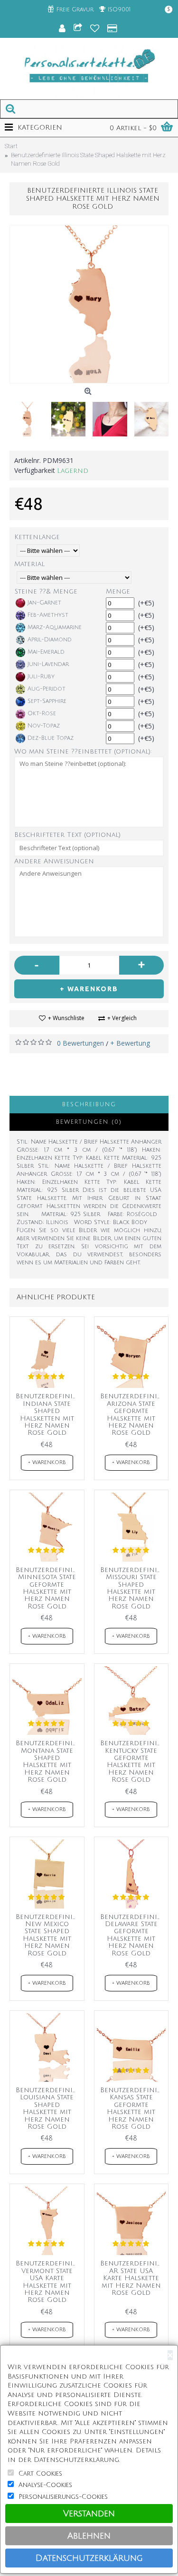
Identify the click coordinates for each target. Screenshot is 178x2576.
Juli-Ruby (41, 677)
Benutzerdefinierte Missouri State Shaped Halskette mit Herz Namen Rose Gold (133, 1588)
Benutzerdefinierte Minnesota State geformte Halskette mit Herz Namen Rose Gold (49, 1588)
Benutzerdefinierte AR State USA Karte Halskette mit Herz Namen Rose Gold (133, 2278)
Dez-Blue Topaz (51, 738)
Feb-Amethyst (48, 615)
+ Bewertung (130, 1043)
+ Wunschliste (66, 1018)
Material (29, 564)
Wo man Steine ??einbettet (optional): (83, 751)
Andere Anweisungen (54, 861)
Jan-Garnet (44, 603)
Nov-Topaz (44, 726)
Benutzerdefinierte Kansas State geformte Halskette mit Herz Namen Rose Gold (133, 2108)
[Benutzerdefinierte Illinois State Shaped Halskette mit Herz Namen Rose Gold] (89, 304)
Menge (118, 591)
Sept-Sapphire (47, 701)
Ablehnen (89, 2536)
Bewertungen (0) (89, 1122)
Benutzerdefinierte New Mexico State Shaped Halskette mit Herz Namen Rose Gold (49, 1935)
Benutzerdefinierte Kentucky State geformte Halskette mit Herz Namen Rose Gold (133, 1761)
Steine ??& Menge (46, 591)
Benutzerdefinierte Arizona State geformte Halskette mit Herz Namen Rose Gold (133, 1414)
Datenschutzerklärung (89, 2558)
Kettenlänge (37, 537)
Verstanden (89, 2514)
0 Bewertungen (80, 1043)
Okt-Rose (42, 714)
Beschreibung (89, 1105)
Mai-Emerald (46, 652)
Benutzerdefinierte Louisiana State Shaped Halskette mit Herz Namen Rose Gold (49, 2108)
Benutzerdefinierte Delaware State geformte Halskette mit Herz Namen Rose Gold (133, 1935)
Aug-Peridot (47, 689)
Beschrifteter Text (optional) (67, 835)
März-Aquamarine (55, 627)
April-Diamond (50, 640)
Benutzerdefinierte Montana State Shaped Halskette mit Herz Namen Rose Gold (49, 1761)
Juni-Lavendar (48, 664)
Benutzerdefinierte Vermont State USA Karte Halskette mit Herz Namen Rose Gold (49, 2282)
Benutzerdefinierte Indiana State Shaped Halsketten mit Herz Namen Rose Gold (49, 1414)
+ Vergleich (122, 1018)
